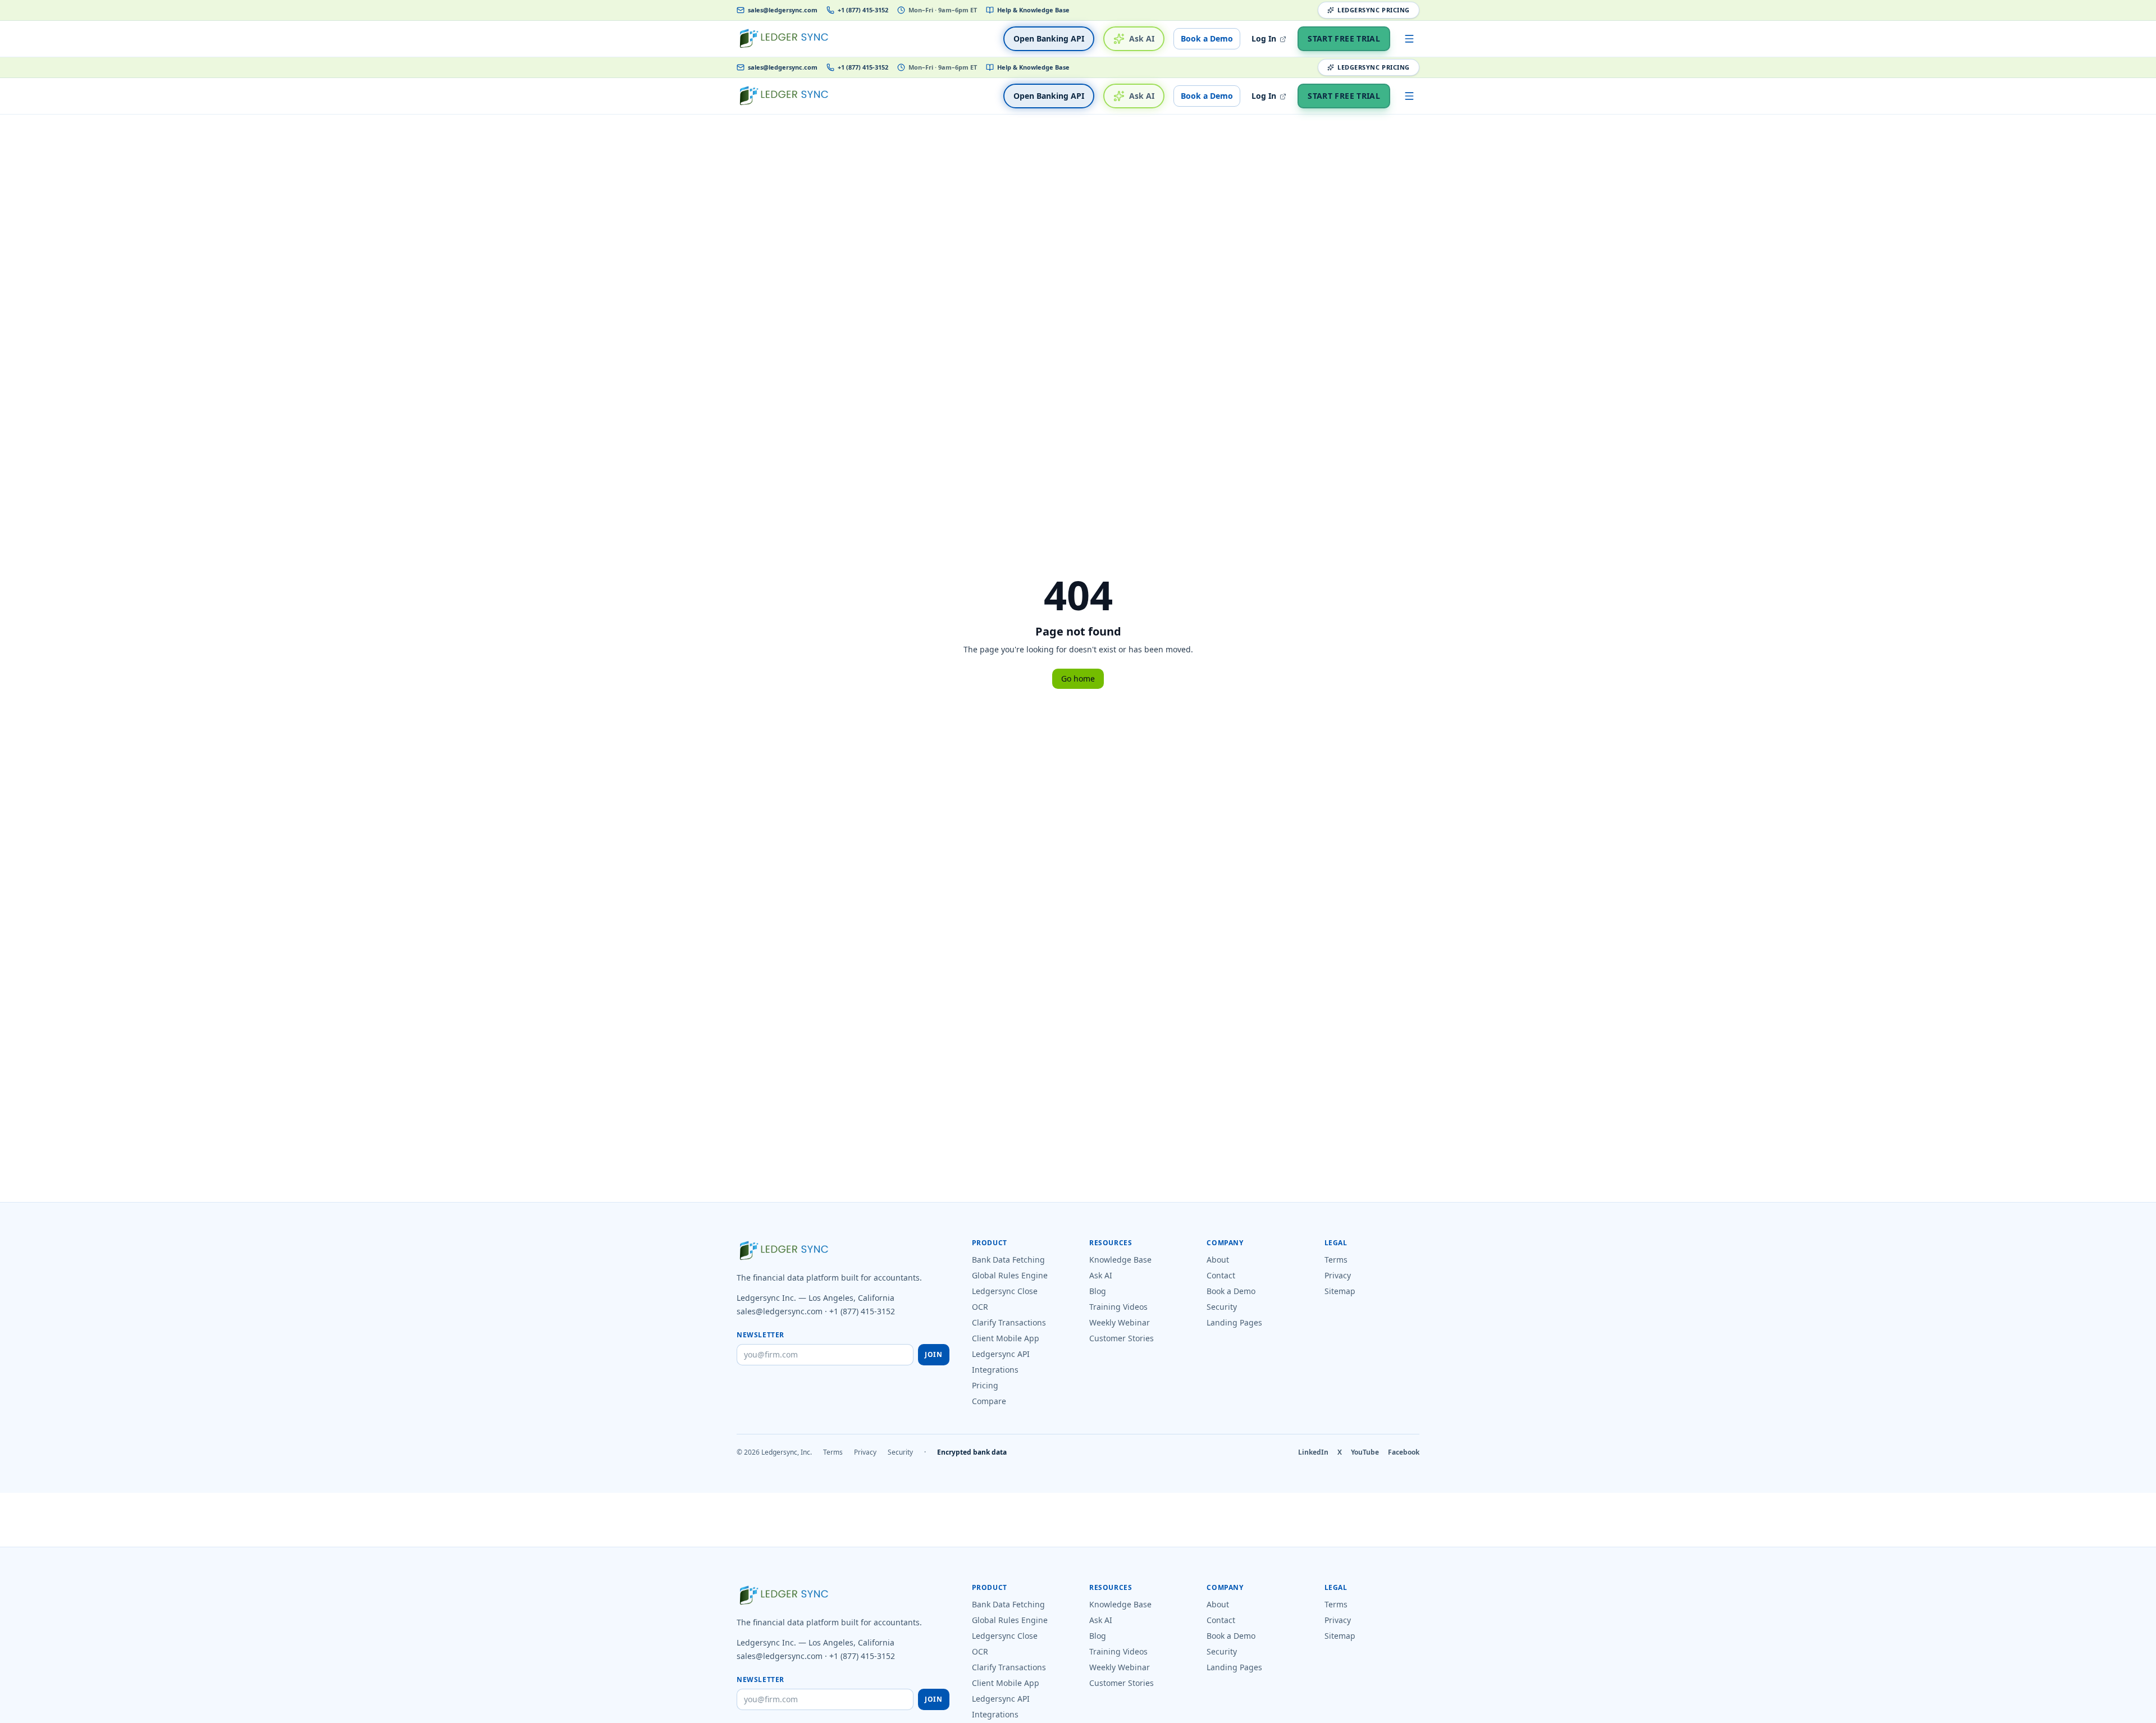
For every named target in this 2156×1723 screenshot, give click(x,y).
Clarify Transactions (1009, 1322)
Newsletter (760, 1335)
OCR (980, 1307)
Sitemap (1340, 1291)
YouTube (1365, 1452)
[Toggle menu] (1409, 39)
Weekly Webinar (1120, 1322)
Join (933, 1354)
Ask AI (1142, 38)
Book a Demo (1207, 38)
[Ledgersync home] (784, 39)
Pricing (985, 1385)
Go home (1078, 678)
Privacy (1338, 1275)
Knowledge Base (1120, 1260)
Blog (1098, 1291)
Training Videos (1118, 1307)
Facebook (1404, 1452)
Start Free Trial (1344, 38)
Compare (989, 1401)
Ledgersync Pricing (1374, 10)
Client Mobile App (1006, 1338)
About (1218, 1260)
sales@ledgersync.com (783, 10)
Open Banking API (1049, 38)
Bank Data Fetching (1008, 1260)
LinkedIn (1313, 1452)
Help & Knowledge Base (1033, 10)
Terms (1336, 1260)
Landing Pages (1234, 1322)
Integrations (995, 1370)
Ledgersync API (1001, 1354)
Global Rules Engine (1010, 1275)
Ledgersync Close (1005, 1291)
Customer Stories (1122, 1338)
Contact (1221, 1275)
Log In (1265, 38)
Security (1222, 1307)
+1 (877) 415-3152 (863, 10)
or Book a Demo (1202, 1716)
